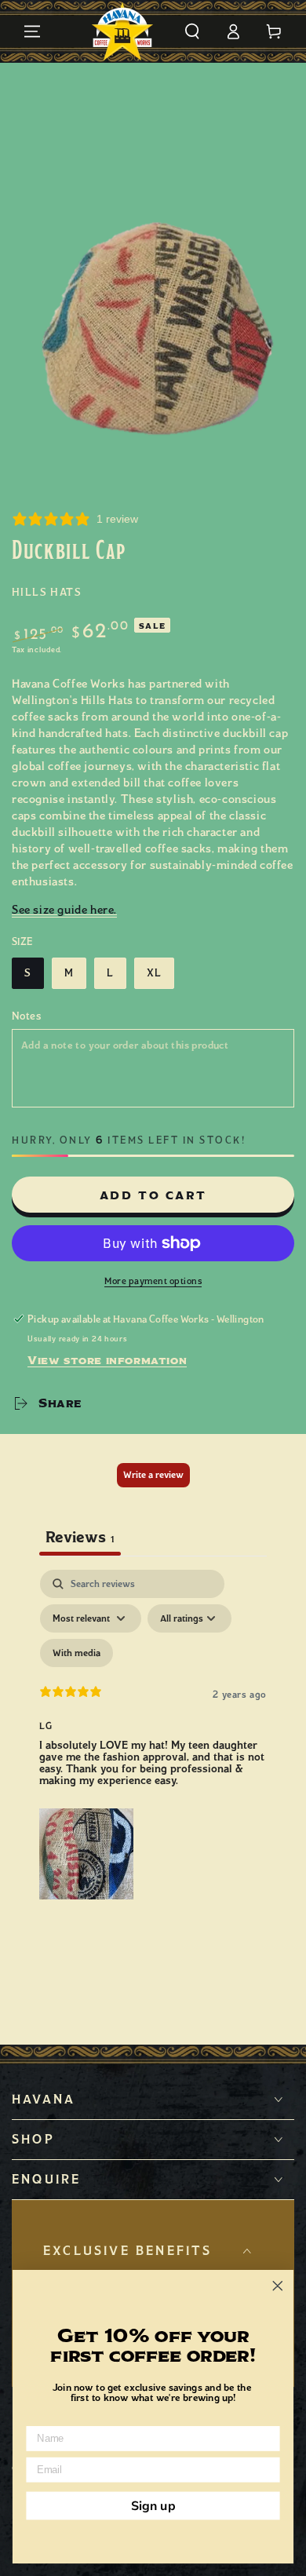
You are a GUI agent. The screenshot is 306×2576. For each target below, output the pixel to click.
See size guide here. (64, 910)
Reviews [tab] (80, 1537)
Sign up (153, 2505)
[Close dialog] (278, 2286)
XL (154, 973)
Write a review (153, 1475)
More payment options (153, 1281)
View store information (107, 1360)
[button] (192, 31)
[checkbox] (76, 1653)
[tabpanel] (153, 1738)
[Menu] (32, 31)
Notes (26, 1016)
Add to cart (153, 1196)
